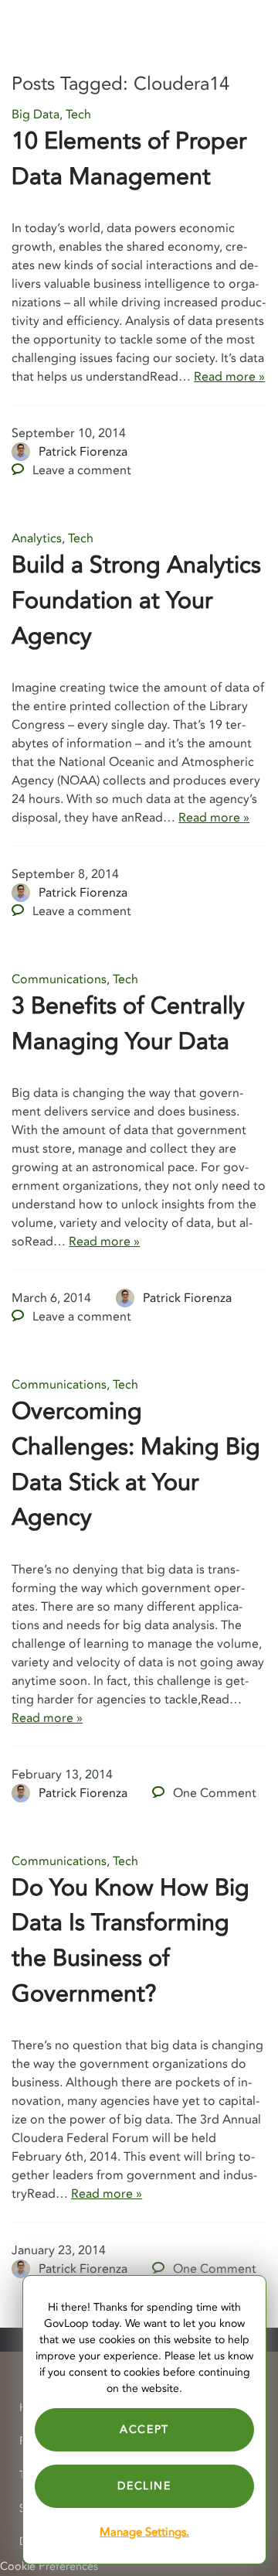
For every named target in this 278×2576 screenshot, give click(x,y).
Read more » (229, 377)
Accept (144, 2429)
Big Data (36, 114)
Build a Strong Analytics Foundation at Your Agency (136, 600)
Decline (144, 2486)
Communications (59, 979)
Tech (78, 114)
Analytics (37, 538)
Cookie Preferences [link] (49, 2566)
